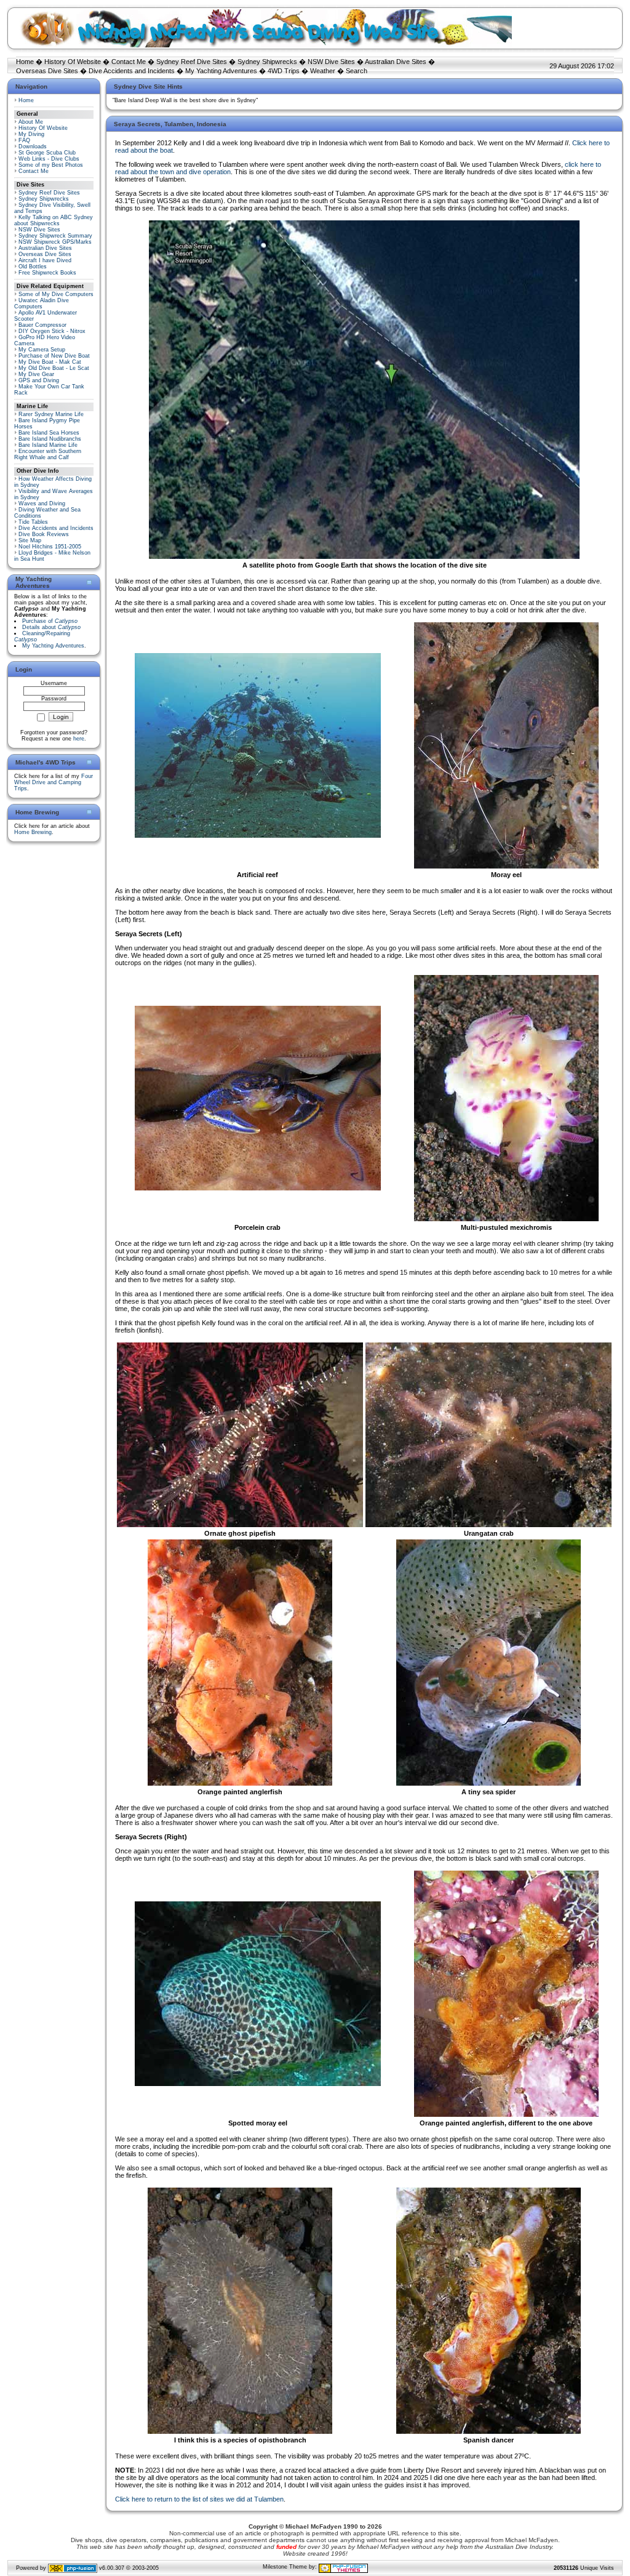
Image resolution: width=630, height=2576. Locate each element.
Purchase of (50, 621)
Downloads (33, 146)
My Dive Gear (36, 374)
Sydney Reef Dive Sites (192, 62)
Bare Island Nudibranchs (50, 439)
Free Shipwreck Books (47, 273)
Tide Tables (33, 522)
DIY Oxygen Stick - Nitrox (52, 331)
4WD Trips (284, 71)
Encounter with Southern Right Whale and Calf (48, 454)
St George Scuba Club (47, 153)
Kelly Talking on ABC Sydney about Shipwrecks (54, 220)
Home (25, 62)
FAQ (24, 140)
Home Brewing (33, 832)
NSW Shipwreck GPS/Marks (55, 242)
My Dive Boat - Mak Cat (50, 362)
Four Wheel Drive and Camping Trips (54, 782)
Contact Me (129, 62)
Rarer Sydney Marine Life (51, 414)
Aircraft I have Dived (45, 260)
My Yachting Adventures (221, 71)
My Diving (31, 134)
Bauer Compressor (42, 325)
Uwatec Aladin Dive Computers (42, 303)
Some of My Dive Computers (56, 294)
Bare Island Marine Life (48, 445)
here (79, 739)
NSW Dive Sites (331, 62)
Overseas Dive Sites (47, 71)
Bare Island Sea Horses (49, 433)
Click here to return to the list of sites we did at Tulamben (199, 2499)
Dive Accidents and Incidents (132, 71)
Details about (51, 627)
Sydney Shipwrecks (267, 62)
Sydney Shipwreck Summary (55, 236)
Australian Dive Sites (396, 62)
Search (357, 71)
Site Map (30, 540)
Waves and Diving (42, 504)
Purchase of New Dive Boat (54, 356)
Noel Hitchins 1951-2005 (50, 547)
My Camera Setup (42, 350)
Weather (323, 71)
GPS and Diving (39, 380)
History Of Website (73, 62)
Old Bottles (33, 267)
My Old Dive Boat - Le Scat (54, 368)
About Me (31, 122)
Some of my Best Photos (51, 165)
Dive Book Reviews (44, 534)
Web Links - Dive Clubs (49, 159)
